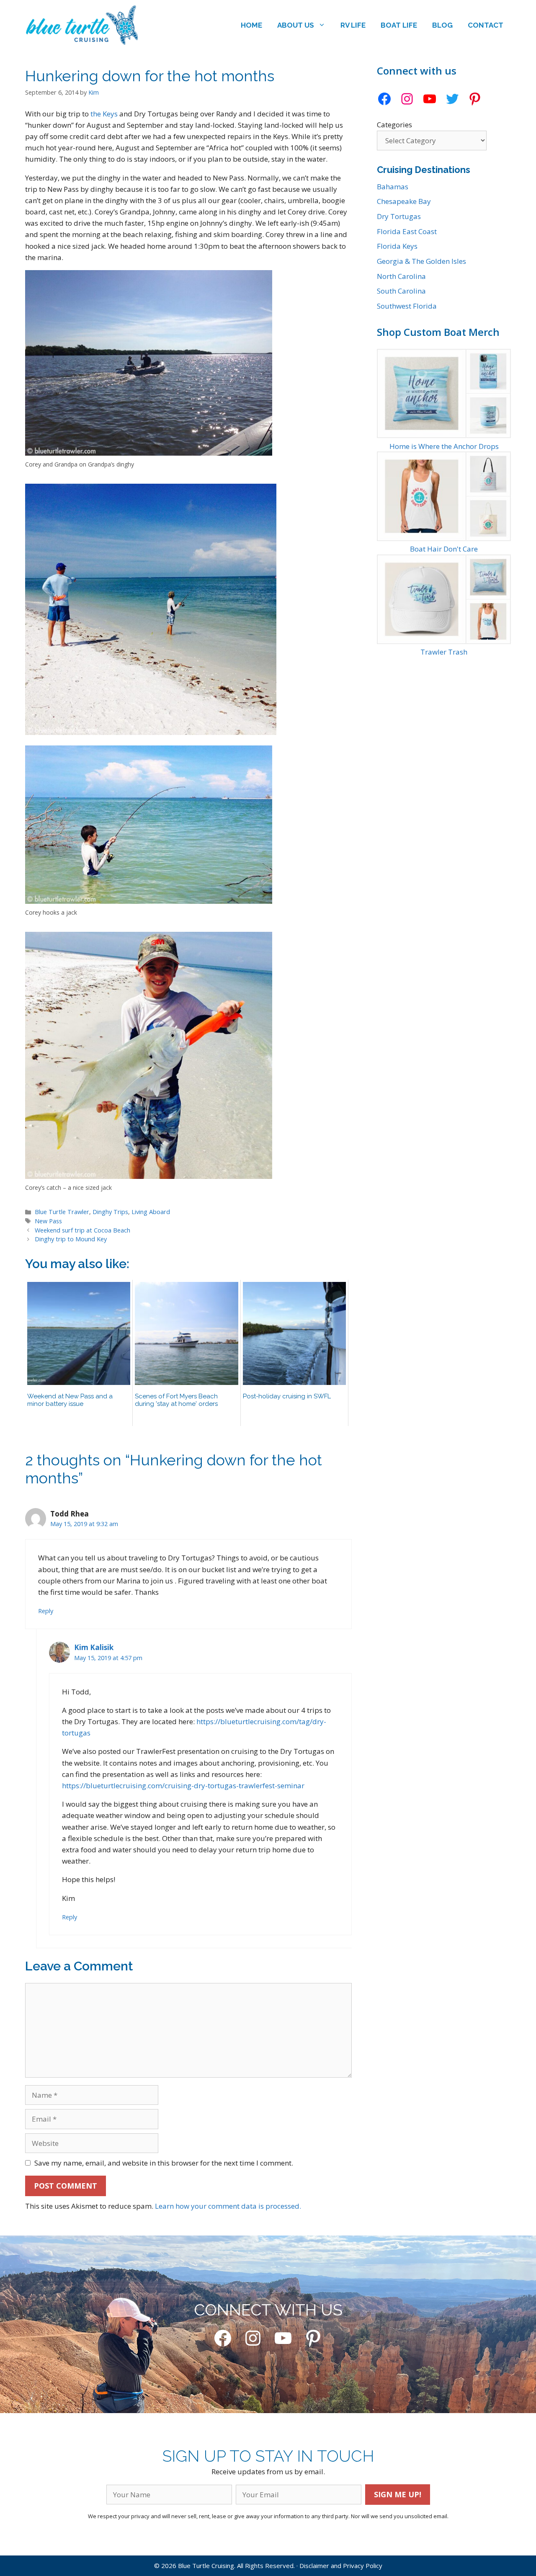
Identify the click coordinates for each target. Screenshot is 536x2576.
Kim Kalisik (94, 1647)
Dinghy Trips (110, 1212)
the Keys (104, 114)
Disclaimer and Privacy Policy (341, 2566)
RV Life (353, 25)
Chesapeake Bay (404, 201)
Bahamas (393, 187)
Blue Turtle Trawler (62, 1212)
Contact (486, 25)
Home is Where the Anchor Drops (444, 446)
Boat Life (399, 25)
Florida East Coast (407, 231)
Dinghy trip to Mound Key (71, 1239)
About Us (296, 25)
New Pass (48, 1221)
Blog (442, 25)
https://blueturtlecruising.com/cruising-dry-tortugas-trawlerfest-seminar (183, 1786)
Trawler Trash (444, 652)
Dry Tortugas (399, 216)
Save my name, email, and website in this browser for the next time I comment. (164, 2163)
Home (251, 25)
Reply (46, 1611)
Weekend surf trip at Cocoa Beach (82, 1230)
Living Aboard (151, 1212)
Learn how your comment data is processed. (228, 2206)
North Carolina (401, 276)
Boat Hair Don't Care (444, 549)
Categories (394, 125)
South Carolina (401, 291)
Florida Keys (397, 246)
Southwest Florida (407, 306)
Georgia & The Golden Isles (421, 261)
